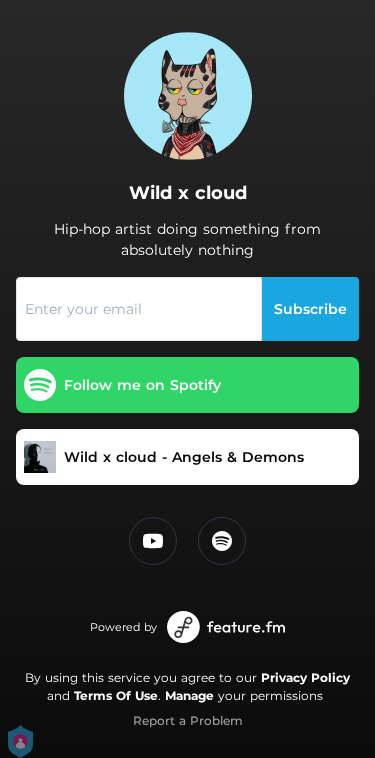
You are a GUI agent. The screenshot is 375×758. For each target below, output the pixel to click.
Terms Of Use (116, 695)
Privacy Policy (305, 677)
